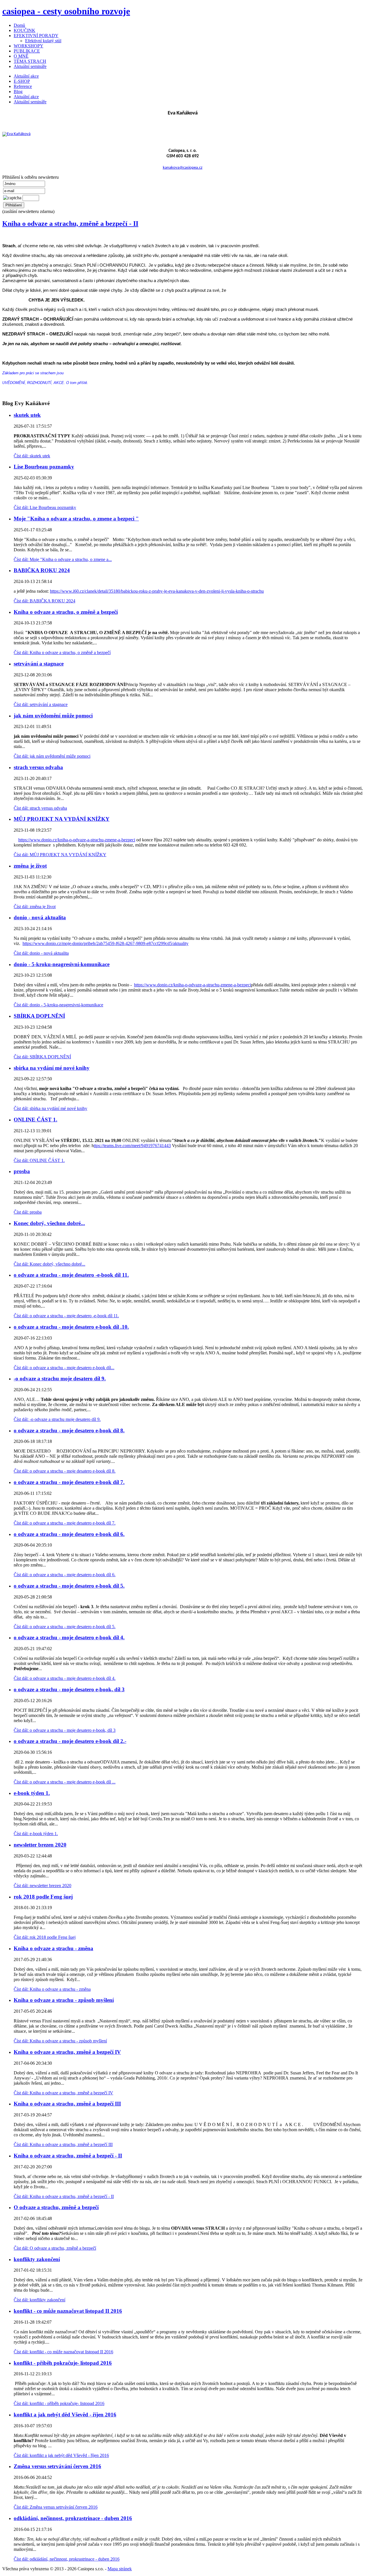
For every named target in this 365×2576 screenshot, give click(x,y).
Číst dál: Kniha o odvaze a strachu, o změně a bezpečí (62, 652)
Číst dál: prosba (28, 1212)
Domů (19, 25)
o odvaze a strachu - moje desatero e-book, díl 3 (69, 1689)
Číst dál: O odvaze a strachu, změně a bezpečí (55, 2248)
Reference (23, 86)
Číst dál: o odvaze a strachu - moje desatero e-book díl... (64, 1368)
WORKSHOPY (29, 46)
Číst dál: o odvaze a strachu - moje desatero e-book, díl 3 (65, 1730)
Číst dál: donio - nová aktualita (41, 953)
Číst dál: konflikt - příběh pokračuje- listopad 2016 (59, 2403)
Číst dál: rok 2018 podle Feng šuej (45, 1937)
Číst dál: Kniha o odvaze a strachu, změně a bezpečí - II (64, 2196)
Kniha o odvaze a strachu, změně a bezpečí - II (70, 224)
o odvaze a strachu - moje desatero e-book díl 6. (69, 1534)
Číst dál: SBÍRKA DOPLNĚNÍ (42, 1057)
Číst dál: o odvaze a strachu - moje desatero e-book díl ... (65, 1782)
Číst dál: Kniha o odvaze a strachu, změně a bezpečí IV (63, 2093)
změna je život (30, 866)
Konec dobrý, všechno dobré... (49, 1223)
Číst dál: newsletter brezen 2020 (42, 1886)
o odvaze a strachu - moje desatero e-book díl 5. (69, 1586)
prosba (22, 1171)
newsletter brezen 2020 (40, 1845)
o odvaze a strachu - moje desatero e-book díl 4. (69, 1637)
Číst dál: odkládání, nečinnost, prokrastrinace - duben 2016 (67, 2559)
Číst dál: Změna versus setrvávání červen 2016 (56, 2507)
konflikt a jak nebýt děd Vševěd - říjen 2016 (65, 2415)
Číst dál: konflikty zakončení (39, 2300)
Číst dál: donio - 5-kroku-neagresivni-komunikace (58, 1005)
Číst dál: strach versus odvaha (40, 808)
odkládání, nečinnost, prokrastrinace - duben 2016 (73, 2518)
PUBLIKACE (27, 51)
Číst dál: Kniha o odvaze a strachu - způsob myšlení (60, 2041)
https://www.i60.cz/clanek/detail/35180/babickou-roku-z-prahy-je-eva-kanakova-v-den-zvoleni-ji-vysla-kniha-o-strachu (157, 591)
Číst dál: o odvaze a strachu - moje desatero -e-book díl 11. (66, 1316)
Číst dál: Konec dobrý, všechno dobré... (49, 1264)
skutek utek (27, 415)
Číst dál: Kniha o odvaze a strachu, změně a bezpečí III (63, 2144)
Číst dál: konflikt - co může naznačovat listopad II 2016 (63, 2352)
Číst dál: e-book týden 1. (36, 1834)
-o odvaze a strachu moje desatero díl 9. (60, 1379)
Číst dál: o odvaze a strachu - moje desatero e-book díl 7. (65, 1523)
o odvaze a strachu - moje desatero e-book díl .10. (71, 1327)
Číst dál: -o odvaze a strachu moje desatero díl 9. (57, 1419)
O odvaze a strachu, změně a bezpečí (56, 2207)
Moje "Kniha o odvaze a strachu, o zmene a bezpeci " (76, 519)
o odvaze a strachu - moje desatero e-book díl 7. (69, 1482)
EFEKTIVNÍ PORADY (36, 36)
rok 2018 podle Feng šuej (43, 1897)
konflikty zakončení (37, 2259)
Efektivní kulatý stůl (43, 41)
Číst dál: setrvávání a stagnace (41, 704)
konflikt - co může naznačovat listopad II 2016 (68, 2311)
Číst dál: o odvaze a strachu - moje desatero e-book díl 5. (65, 1627)
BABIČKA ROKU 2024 (42, 570)
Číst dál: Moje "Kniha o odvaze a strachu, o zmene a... (63, 559)
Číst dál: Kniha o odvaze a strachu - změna (52, 1989)
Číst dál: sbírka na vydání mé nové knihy (50, 1108)
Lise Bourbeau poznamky (44, 467)
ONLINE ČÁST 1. (36, 1120)
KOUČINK (25, 30)
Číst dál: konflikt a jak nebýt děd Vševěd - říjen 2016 (61, 2455)
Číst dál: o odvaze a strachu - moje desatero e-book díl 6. (65, 1575)
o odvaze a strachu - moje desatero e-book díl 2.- (70, 1741)
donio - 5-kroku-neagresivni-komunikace (62, 964)
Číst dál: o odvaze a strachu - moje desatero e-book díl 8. (65, 1471)
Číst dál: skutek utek (32, 456)
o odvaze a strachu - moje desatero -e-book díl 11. (71, 1275)
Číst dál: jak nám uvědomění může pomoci (52, 756)
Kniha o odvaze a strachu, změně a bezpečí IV (67, 2052)
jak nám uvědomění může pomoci (53, 716)
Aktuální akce (26, 76)
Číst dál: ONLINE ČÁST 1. (39, 1160)
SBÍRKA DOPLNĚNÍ (39, 1016)
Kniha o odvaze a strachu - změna (53, 1948)
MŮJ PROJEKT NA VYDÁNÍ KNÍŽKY (62, 819)
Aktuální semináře (30, 66)
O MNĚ (21, 56)
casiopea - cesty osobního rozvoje (66, 11)
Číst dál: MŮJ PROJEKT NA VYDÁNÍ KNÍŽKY (60, 855)
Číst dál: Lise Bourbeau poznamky (45, 507)
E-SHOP (22, 81)
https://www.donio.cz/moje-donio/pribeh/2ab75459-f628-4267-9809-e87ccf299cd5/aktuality (106, 943)
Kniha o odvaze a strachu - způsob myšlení (64, 2000)
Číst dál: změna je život (35, 907)
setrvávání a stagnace (39, 664)
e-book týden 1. (32, 1793)
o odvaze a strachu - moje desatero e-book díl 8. (69, 1430)
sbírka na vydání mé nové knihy (52, 1068)
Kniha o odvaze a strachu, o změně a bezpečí (66, 612)
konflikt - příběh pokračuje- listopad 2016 (63, 2363)
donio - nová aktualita (40, 917)
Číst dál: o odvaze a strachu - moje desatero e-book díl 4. (65, 1678)
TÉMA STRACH (30, 61)
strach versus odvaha (38, 767)
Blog (18, 92)
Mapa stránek (120, 2569)
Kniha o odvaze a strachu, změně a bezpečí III (67, 2104)
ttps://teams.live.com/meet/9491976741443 (132, 1146)
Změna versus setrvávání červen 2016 (57, 2466)
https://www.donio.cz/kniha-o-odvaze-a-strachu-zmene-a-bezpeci (77, 840)
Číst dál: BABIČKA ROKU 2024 (44, 601)
